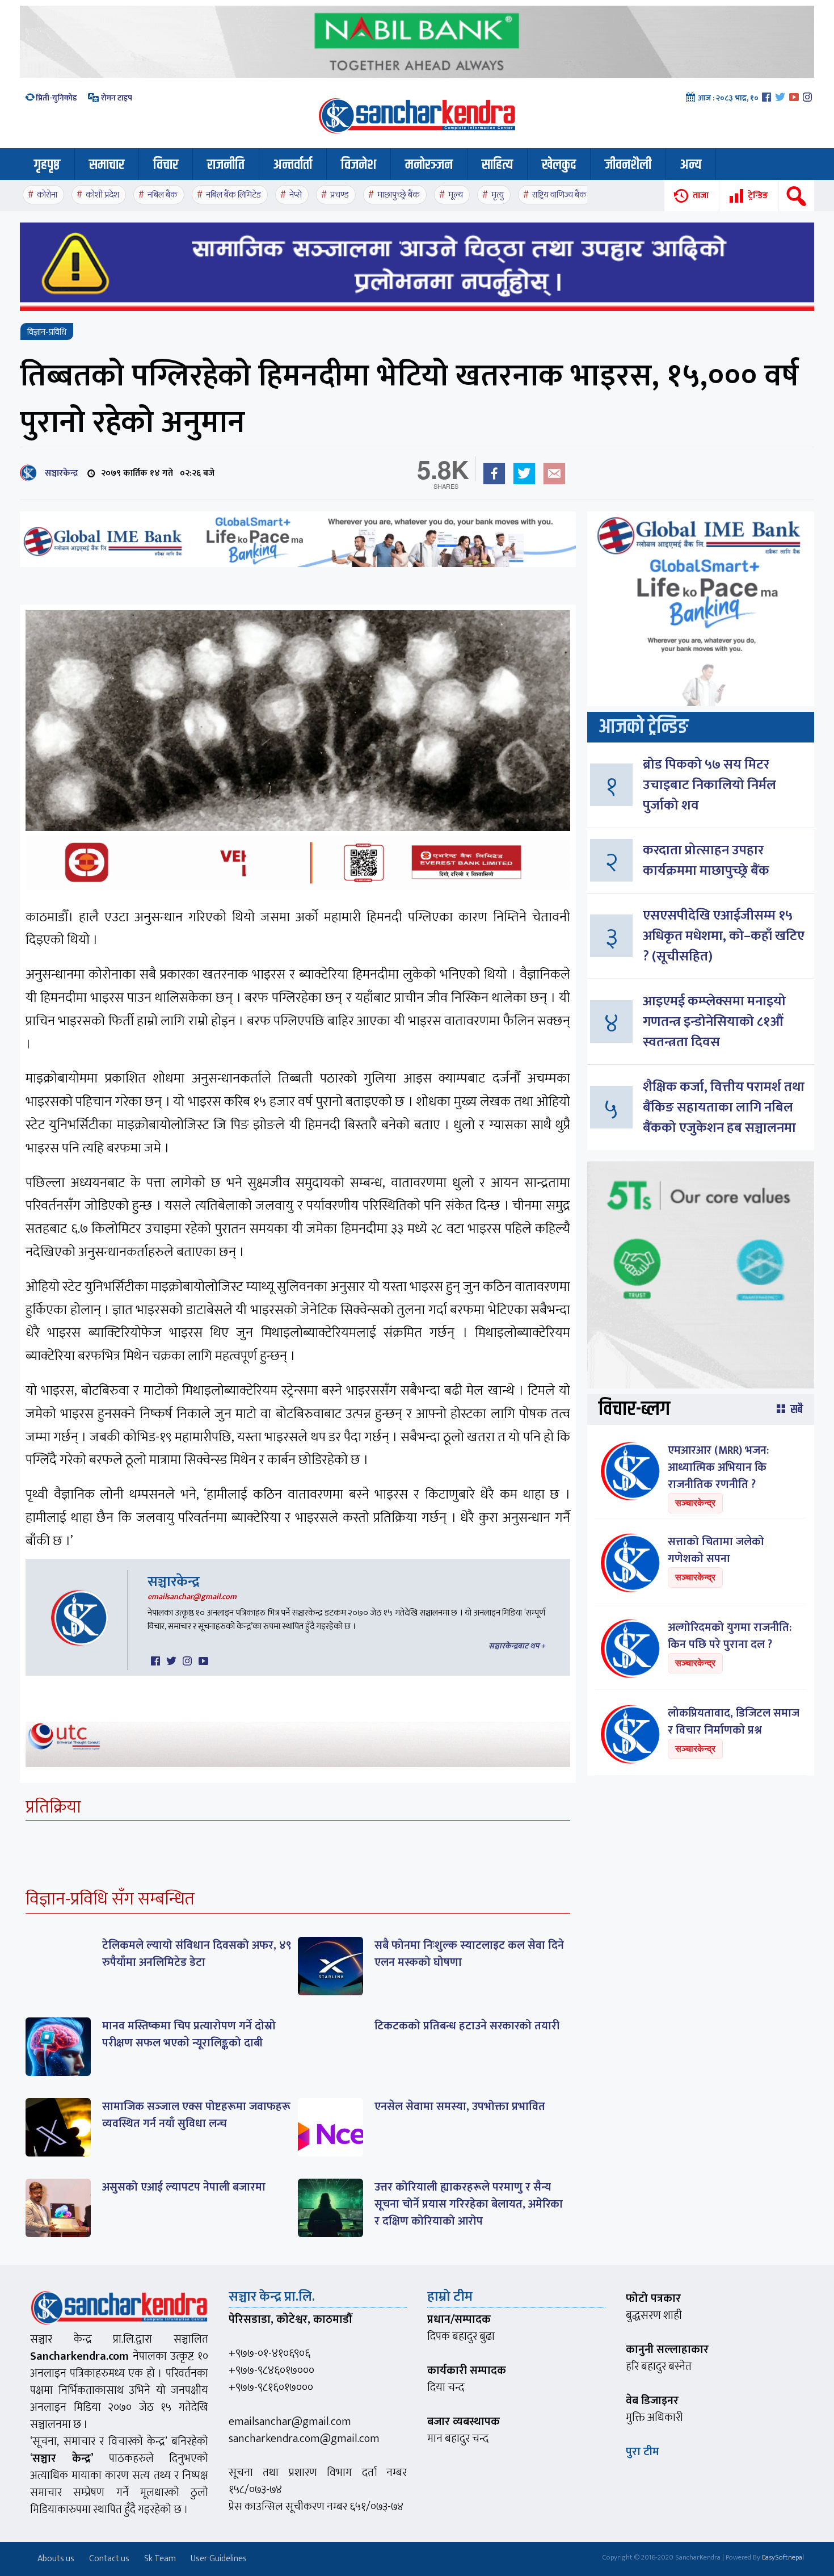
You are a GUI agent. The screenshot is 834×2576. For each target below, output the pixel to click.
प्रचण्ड (340, 195)
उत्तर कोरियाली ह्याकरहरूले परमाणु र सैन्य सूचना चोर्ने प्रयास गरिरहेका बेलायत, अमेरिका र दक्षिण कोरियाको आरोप (469, 2204)
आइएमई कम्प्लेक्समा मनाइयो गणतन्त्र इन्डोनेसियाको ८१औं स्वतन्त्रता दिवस (714, 1022)
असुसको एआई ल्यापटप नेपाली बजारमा (184, 2187)
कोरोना (47, 195)
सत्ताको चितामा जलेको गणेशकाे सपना (716, 1550)
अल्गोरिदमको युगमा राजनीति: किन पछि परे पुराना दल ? (730, 1636)
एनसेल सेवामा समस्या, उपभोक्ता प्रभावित (460, 2107)
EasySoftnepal (783, 2557)
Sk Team (160, 2559)
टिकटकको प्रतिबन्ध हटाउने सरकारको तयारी (467, 2026)
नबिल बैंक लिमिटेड (233, 195)
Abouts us (56, 2559)
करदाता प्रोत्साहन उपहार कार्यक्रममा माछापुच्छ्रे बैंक (706, 861)
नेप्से (296, 195)
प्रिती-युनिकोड (56, 98)
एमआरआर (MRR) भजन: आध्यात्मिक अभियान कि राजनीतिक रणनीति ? (718, 1467)
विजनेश (359, 165)
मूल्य (456, 195)
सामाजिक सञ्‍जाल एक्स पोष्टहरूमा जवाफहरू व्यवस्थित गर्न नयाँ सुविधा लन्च (196, 2115)
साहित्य (497, 165)
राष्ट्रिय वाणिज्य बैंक (559, 195)
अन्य (691, 165)
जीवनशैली (628, 165)
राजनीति (226, 165)
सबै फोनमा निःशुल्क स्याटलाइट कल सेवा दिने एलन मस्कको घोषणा (469, 1954)
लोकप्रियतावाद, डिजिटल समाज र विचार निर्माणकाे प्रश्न (734, 1722)
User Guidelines (219, 2559)
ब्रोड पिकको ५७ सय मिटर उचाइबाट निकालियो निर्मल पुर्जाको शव (709, 785)
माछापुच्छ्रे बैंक (399, 195)
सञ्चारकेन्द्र (59, 473)
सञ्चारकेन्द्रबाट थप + (517, 1646)
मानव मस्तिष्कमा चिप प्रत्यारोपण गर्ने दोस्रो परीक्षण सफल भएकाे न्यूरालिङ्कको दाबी (189, 2034)
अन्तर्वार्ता (293, 165)
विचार (166, 165)
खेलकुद (559, 165)
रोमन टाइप (116, 98)
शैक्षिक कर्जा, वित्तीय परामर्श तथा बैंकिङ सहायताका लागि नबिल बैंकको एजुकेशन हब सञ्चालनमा (724, 1107)
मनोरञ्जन (429, 165)
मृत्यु (498, 195)
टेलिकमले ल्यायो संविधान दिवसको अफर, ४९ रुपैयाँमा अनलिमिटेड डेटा (197, 1954)
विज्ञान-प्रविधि (47, 332)
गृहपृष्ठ (47, 165)
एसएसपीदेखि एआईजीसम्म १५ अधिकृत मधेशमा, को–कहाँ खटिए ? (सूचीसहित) (724, 936)
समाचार (107, 165)
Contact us (109, 2559)
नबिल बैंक (163, 195)
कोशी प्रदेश (102, 195)
